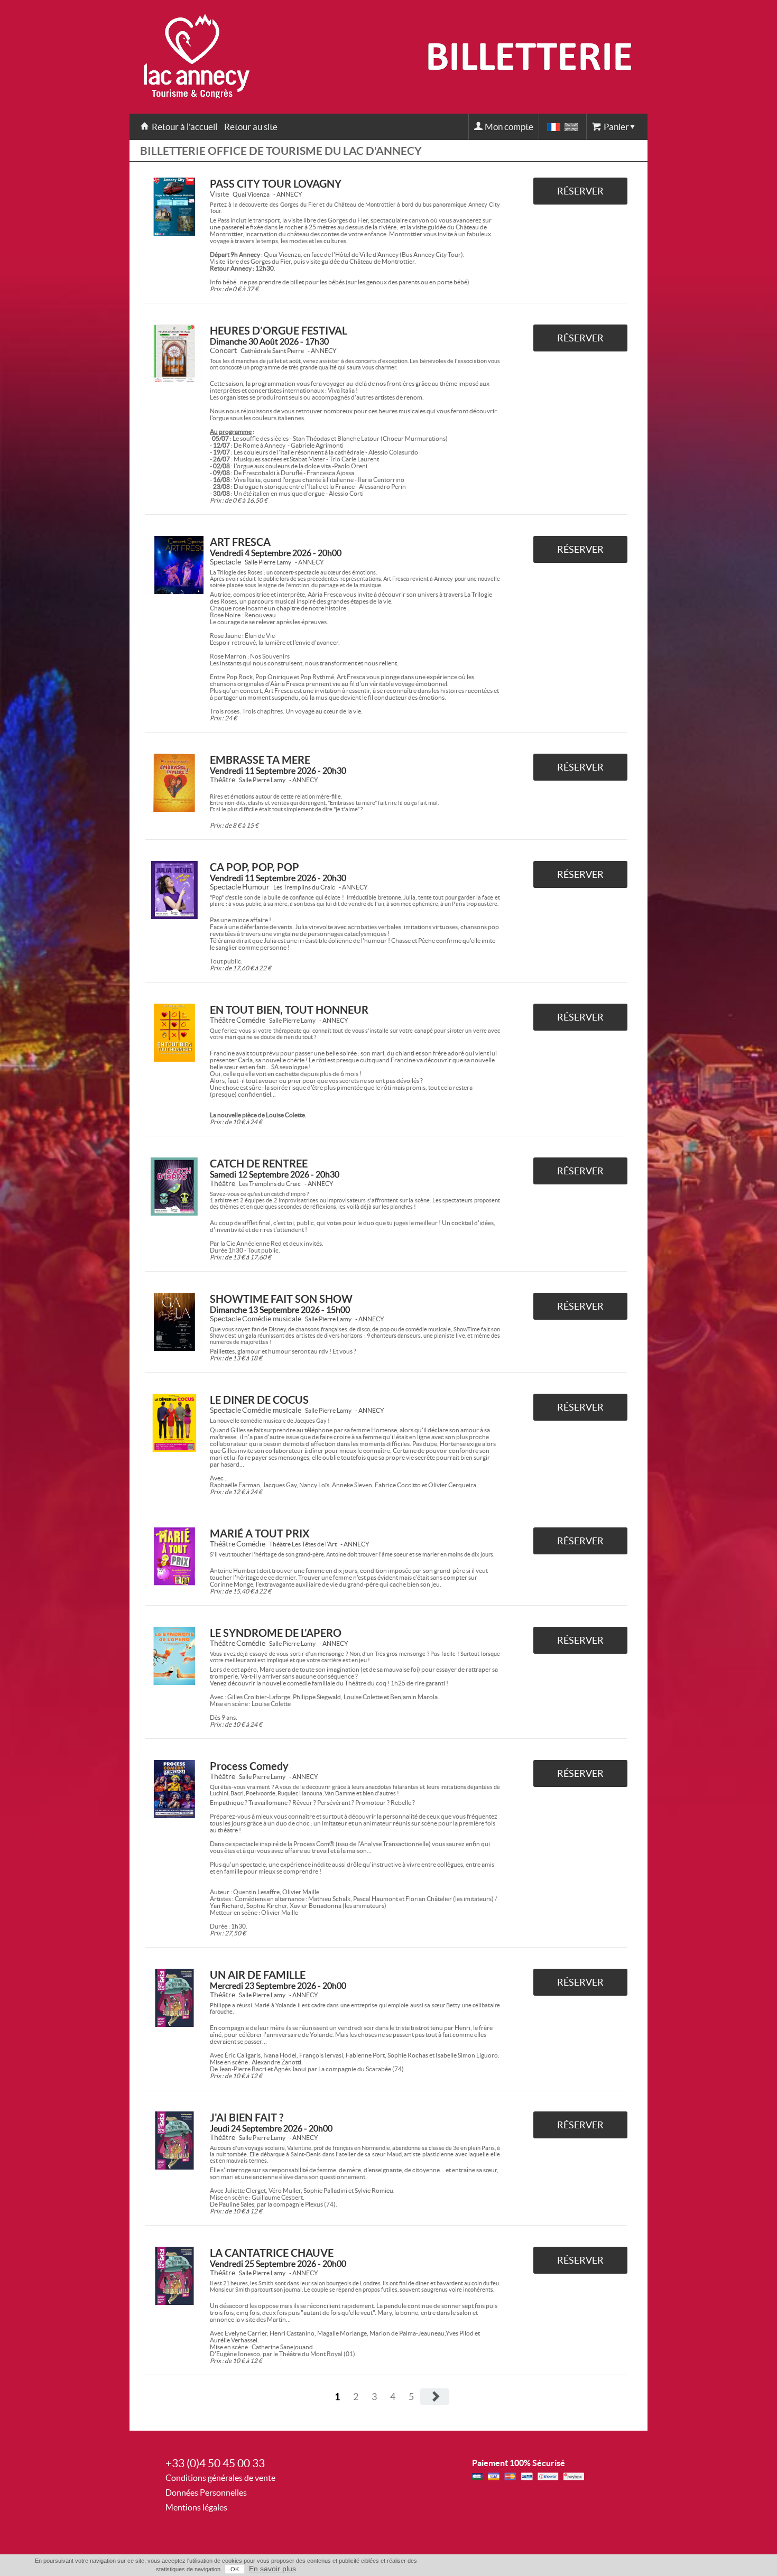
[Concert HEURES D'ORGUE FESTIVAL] (174, 354)
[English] (571, 127)
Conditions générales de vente (220, 2478)
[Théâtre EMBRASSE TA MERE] (174, 783)
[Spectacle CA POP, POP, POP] (174, 890)
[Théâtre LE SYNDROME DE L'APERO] (174, 1656)
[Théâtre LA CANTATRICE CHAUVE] (174, 2276)
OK (235, 2569)
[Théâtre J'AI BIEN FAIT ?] (174, 2141)
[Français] (554, 127)
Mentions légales (196, 2507)
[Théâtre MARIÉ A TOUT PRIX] (174, 1556)
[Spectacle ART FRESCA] (174, 565)
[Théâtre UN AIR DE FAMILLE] (174, 1998)
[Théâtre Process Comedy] (174, 1789)
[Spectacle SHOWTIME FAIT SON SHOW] (174, 1322)
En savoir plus (272, 2569)
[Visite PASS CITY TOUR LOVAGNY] (174, 207)
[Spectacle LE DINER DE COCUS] (174, 1423)
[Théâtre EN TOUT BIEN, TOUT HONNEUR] (174, 1033)
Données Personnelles (206, 2492)
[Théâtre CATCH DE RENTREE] (174, 1187)
